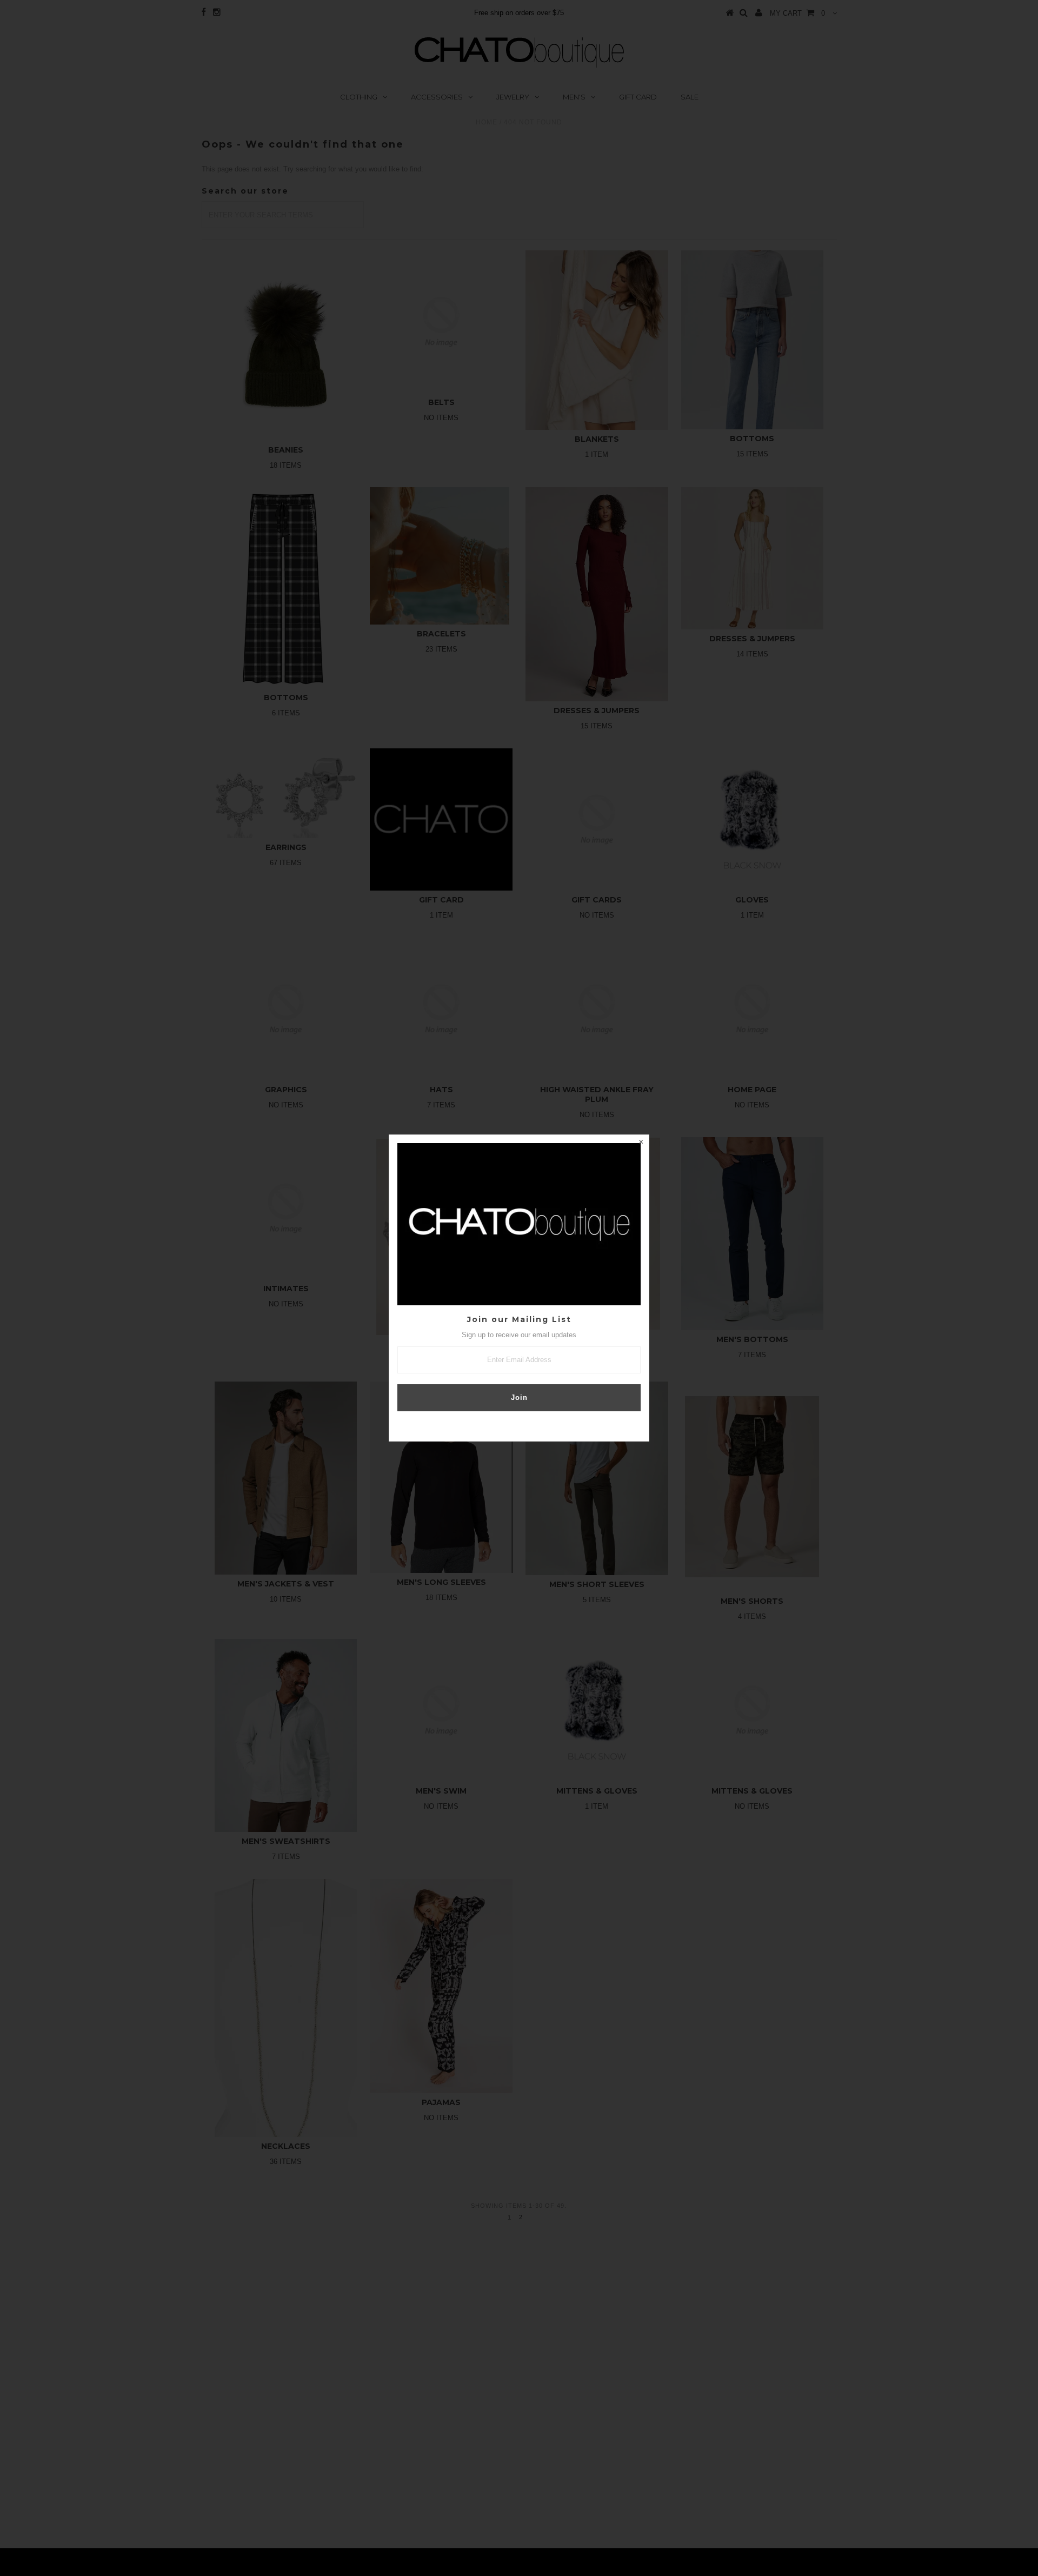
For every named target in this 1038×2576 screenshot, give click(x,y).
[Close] (641, 1143)
